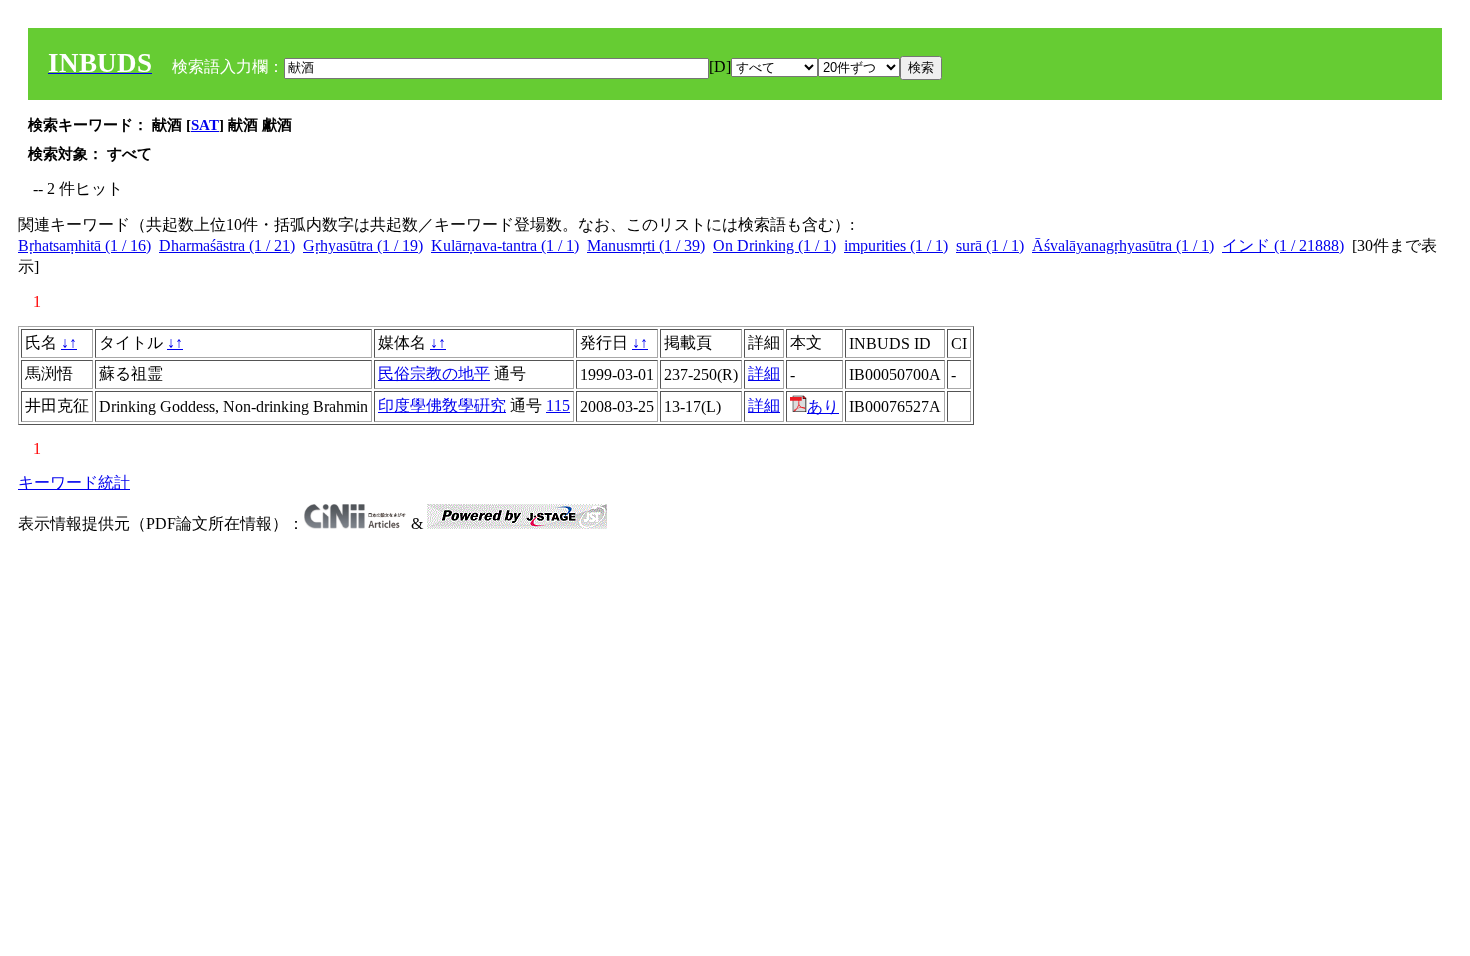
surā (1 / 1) (990, 245)
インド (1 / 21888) (1283, 245)
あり (823, 406)
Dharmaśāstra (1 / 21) (227, 245)
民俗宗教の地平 (434, 373)
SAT (205, 125)
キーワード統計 (74, 482)
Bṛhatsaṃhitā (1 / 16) (84, 245)
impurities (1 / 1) (896, 245)
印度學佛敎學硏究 (442, 405)
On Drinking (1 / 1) (774, 245)
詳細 (764, 373)
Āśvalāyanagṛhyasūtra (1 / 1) (1123, 245)
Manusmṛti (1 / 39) (646, 245)
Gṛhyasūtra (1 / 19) (363, 245)
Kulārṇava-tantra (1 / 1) (505, 245)
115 (558, 405)
